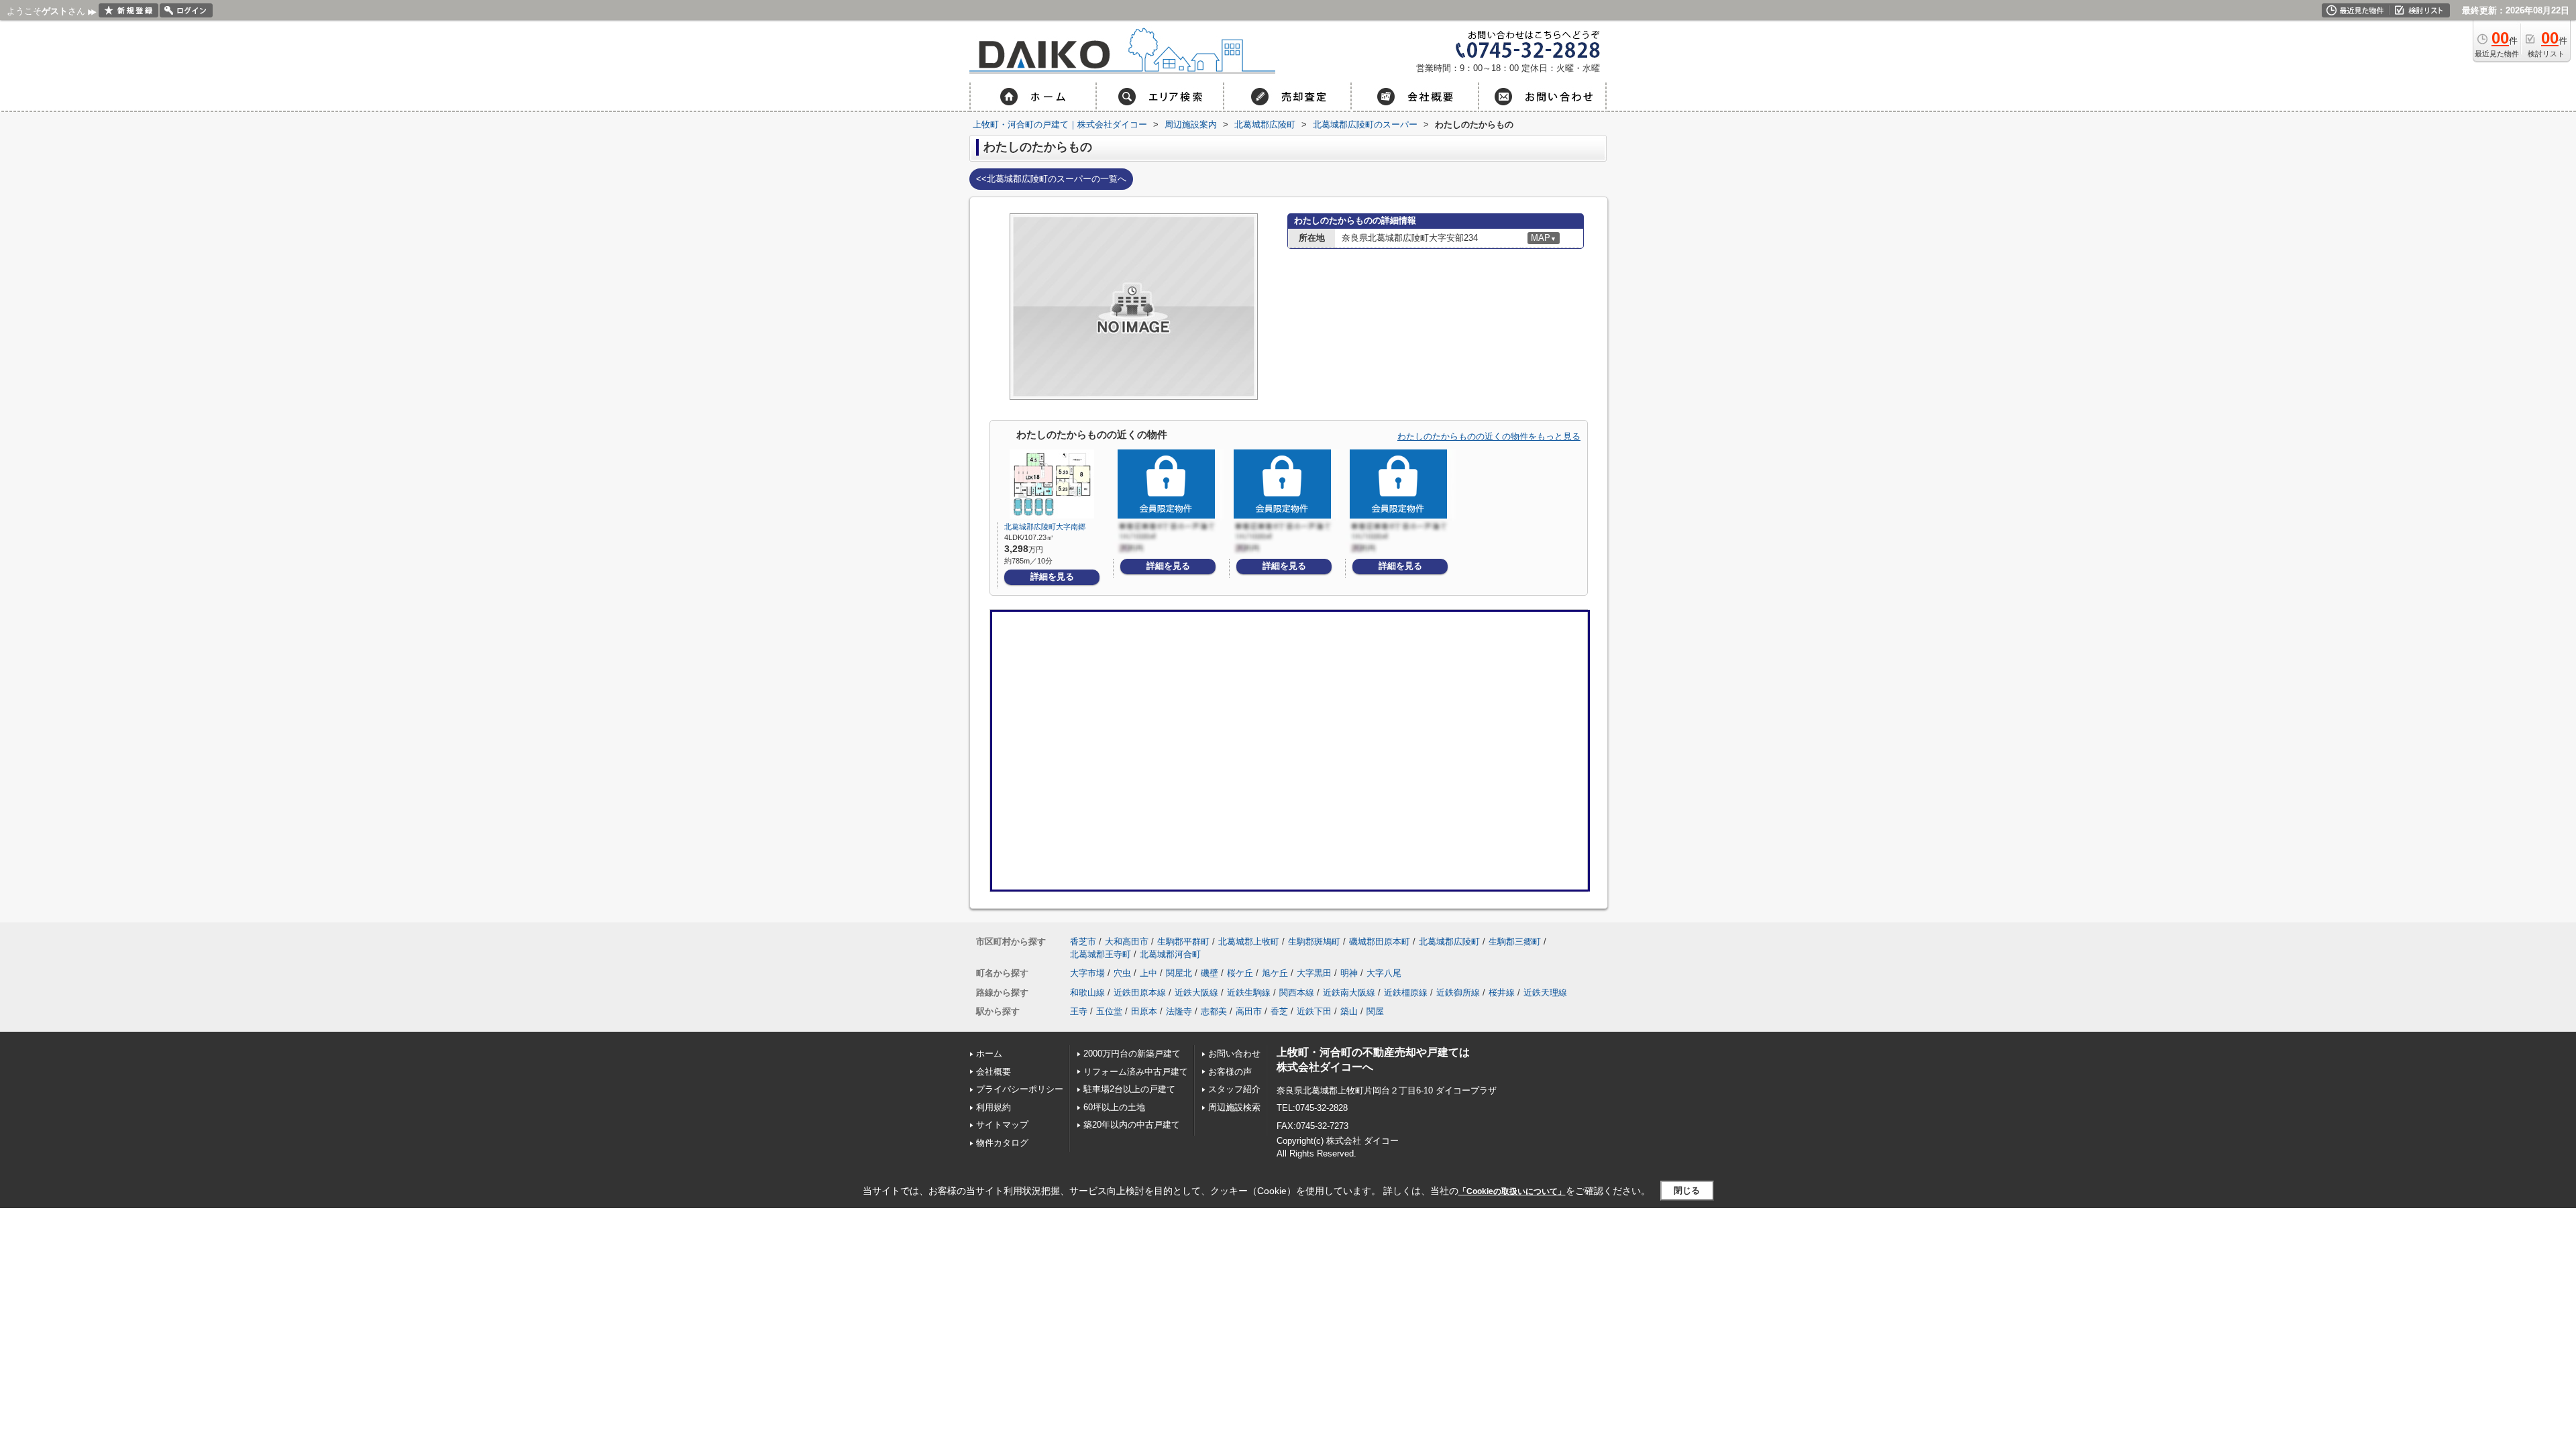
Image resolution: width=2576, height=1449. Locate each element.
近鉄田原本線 (1140, 992)
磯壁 (1210, 973)
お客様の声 (1230, 1072)
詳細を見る (1052, 577)
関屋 (1375, 1011)
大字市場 (1087, 973)
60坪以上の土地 (1114, 1107)
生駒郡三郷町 (1515, 942)
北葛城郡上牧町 (1249, 942)
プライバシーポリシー (1020, 1089)
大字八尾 (1384, 973)
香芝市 (1083, 942)
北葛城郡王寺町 (1101, 954)
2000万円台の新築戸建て (1132, 1054)
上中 (1148, 973)
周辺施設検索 (1234, 1107)
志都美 (1214, 1011)
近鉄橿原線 (1406, 992)
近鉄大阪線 (1196, 992)
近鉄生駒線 (1249, 992)
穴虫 (1122, 973)
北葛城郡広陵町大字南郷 (1045, 527)
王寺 (1079, 1011)
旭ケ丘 (1275, 973)
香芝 (1279, 1011)
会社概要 (994, 1072)
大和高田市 (1127, 942)
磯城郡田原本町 (1380, 942)
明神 (1349, 973)
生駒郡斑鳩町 (1314, 942)
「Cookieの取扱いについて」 (1512, 1191)
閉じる (1687, 1190)
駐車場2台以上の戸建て (1129, 1089)
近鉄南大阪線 (1349, 992)
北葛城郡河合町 (1170, 954)
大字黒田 (1314, 973)
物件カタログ (1002, 1143)
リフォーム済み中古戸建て (1136, 1072)
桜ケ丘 (1240, 973)
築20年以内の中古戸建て (1132, 1125)
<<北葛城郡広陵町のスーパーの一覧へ (1051, 179)
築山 (1349, 1011)
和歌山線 (1087, 992)
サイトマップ (1002, 1125)
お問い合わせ (1234, 1054)
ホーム (989, 1054)
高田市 (1249, 1011)
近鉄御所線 (1458, 992)
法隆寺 (1179, 1011)
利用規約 (994, 1107)
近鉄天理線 (1545, 992)
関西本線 (1297, 992)
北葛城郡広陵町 (1449, 942)
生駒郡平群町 (1183, 942)
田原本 (1144, 1011)
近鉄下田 (1314, 1011)
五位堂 (1109, 1011)
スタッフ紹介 (1234, 1089)
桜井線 (1502, 992)
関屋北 (1179, 973)
